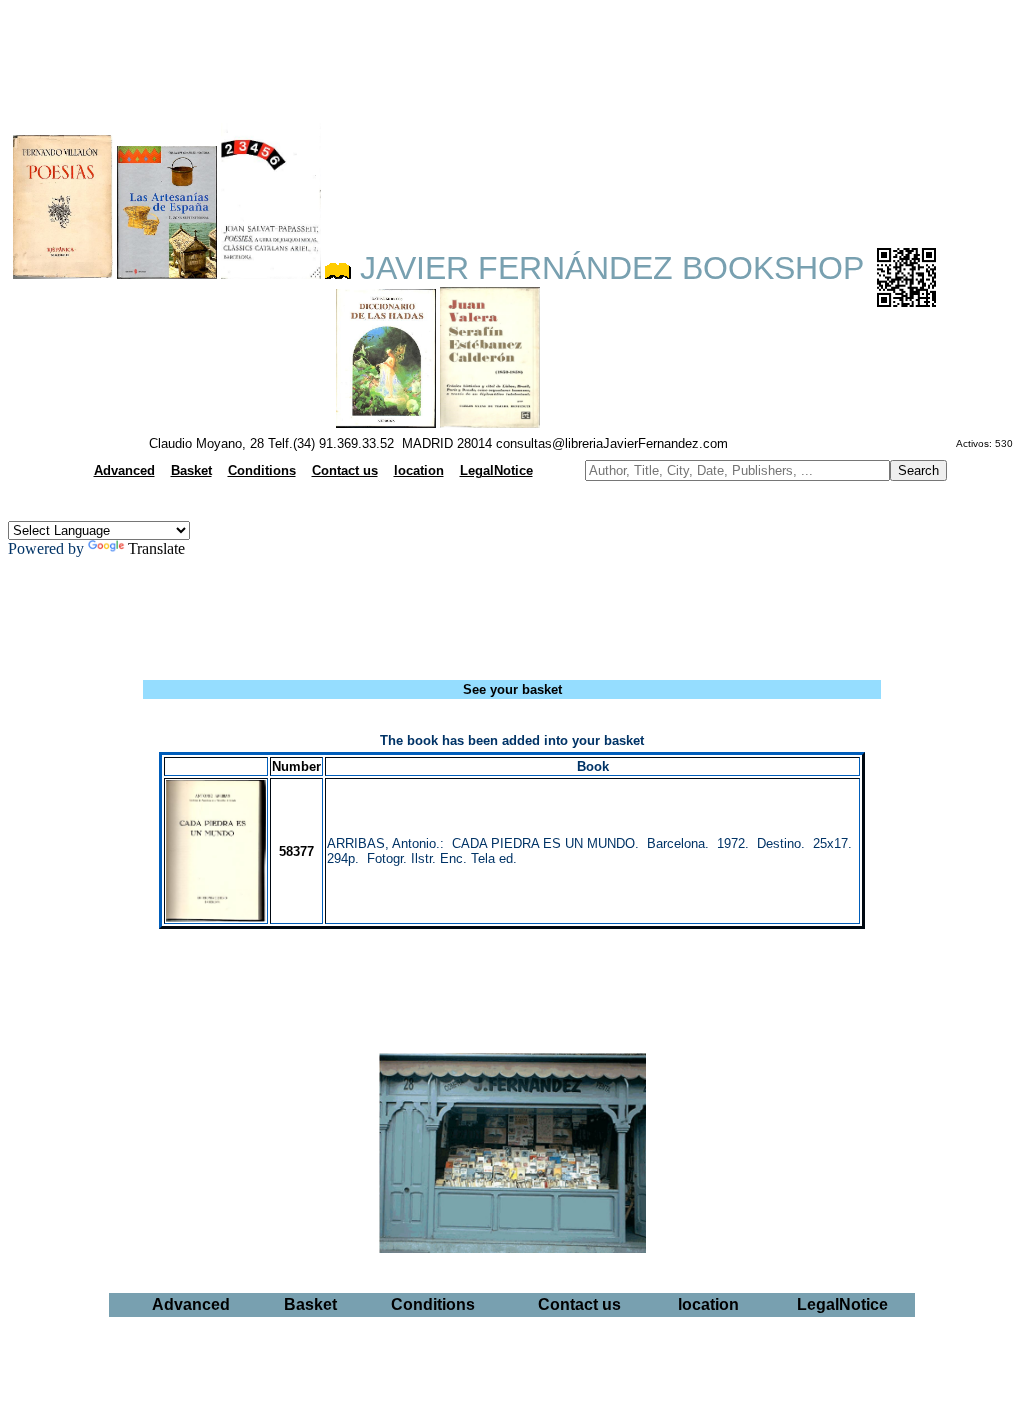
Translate (156, 548)
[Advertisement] (512, 56)
